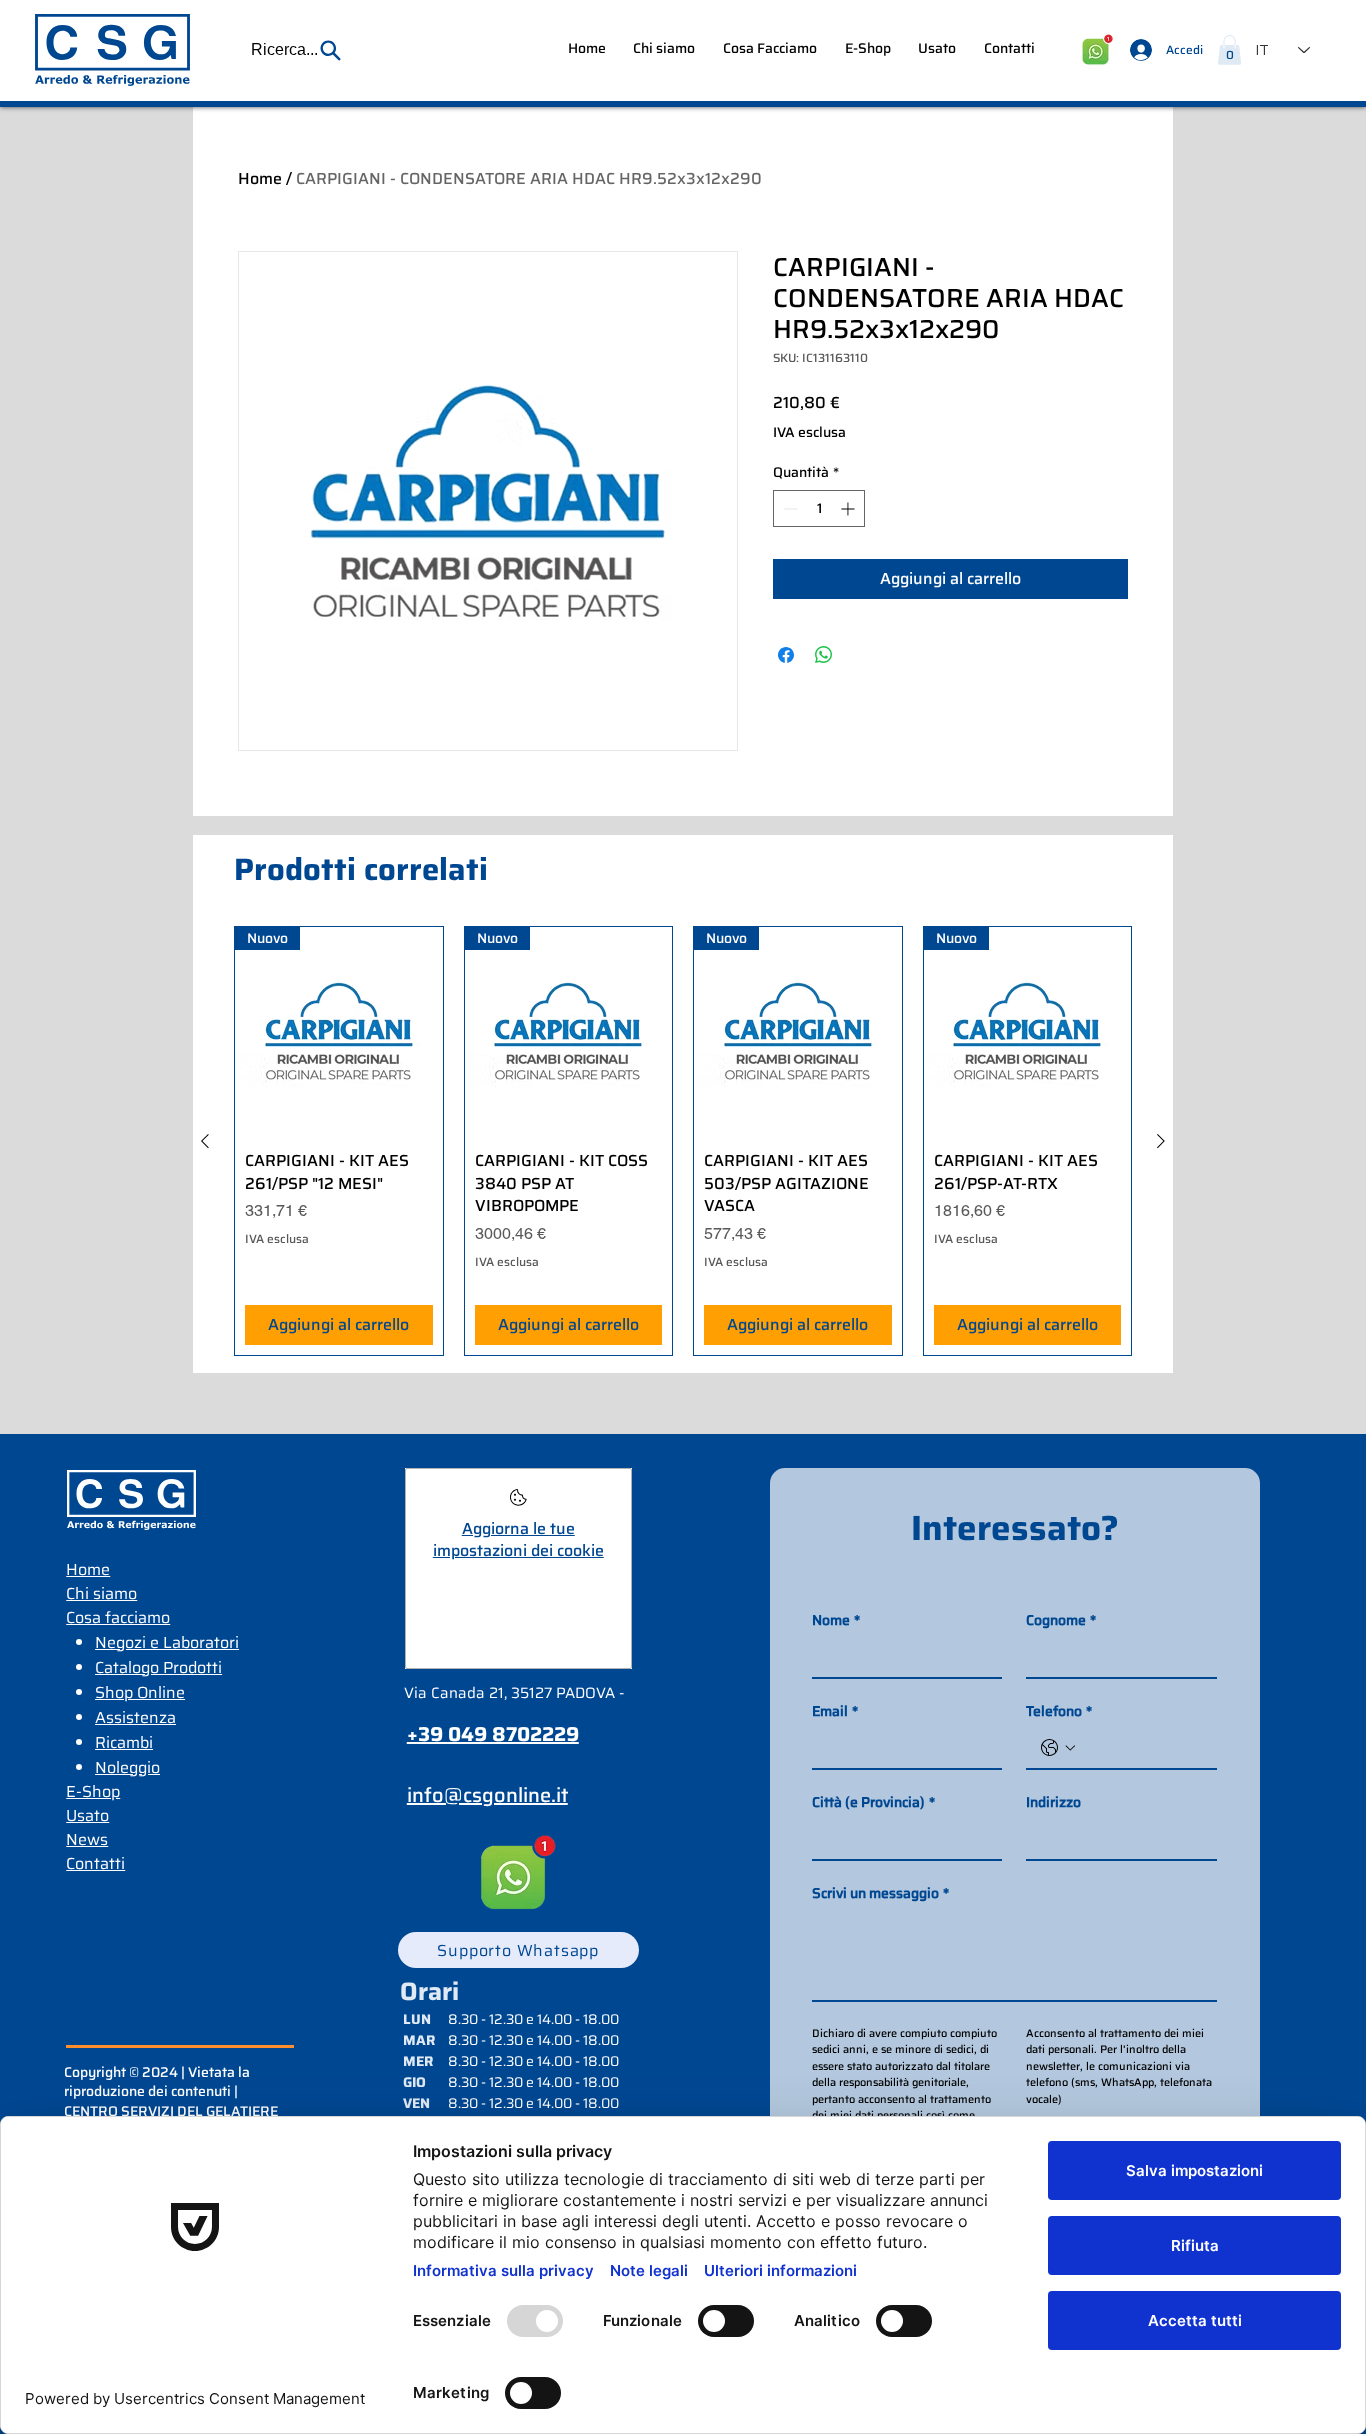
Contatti (95, 1863)
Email (835, 1711)
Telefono (1059, 1711)
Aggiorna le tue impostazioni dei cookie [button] (518, 1539)
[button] (297, 50)
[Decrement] (788, 508)
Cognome (1061, 1620)
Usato (87, 1815)
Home (260, 178)
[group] (683, 1141)
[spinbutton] (819, 508)
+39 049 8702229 (493, 1734)
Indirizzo (1053, 1802)
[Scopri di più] (518, 1503)
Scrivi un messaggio (880, 1893)
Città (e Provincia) (873, 1802)
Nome (836, 1620)
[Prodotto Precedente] (205, 1141)
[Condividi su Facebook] (786, 655)
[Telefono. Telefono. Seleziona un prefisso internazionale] (1058, 1748)
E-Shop (93, 1791)
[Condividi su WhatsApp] (824, 655)
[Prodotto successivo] (1161, 1141)
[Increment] (849, 508)
